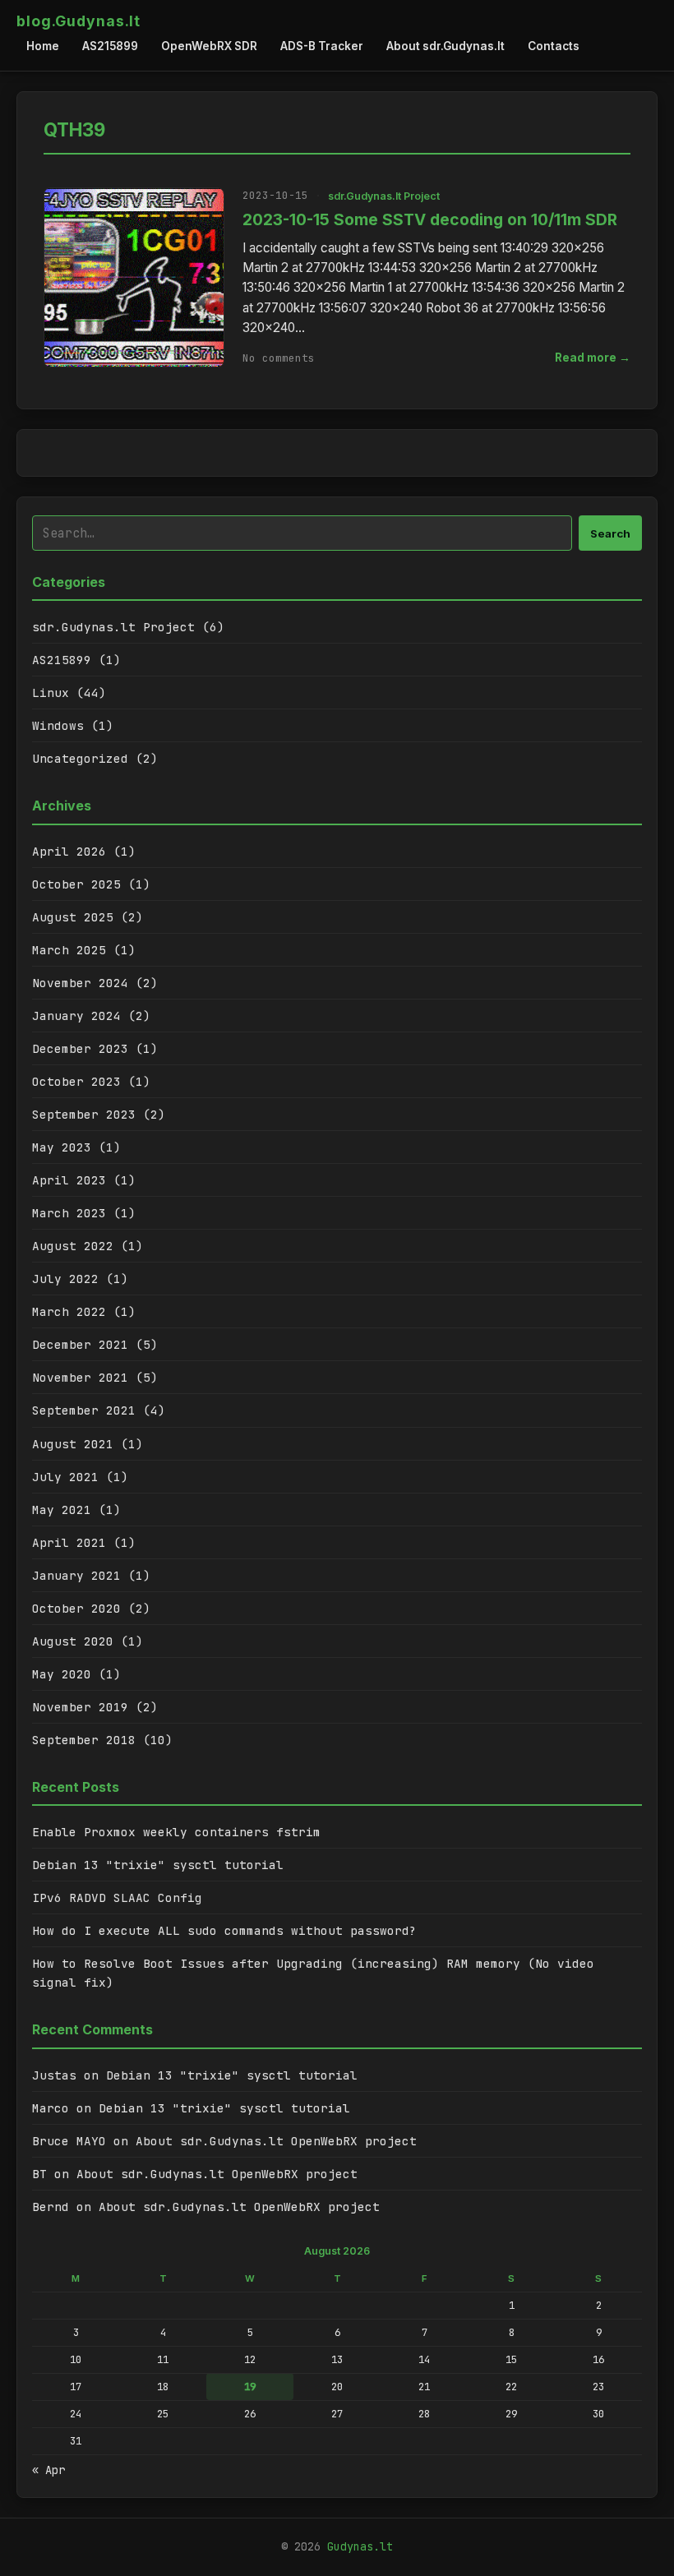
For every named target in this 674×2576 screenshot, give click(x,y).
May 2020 (62, 1674)
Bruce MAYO (69, 2141)
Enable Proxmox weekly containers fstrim (176, 1832)
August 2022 (73, 1246)
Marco (51, 2108)
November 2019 (80, 1707)
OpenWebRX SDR (209, 46)
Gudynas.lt (360, 2546)
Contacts (554, 46)
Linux (51, 692)
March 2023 (69, 1213)
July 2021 (65, 1477)
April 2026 (69, 851)
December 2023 (80, 1048)
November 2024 (80, 983)
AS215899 (110, 46)
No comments (279, 358)
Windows (58, 725)
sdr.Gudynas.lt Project (384, 196)
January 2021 (76, 1575)
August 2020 (73, 1641)
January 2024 (76, 1016)
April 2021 (69, 1542)
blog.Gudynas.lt (78, 21)
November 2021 (80, 1377)
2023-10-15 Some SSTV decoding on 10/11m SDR (430, 219)
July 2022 (65, 1279)
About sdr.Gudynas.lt (445, 46)
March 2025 (69, 950)
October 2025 (76, 884)
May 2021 (62, 1510)
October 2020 (76, 1608)
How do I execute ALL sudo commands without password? (224, 1930)
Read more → (593, 358)
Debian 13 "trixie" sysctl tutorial (158, 1865)
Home (43, 46)
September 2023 (84, 1114)
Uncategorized (80, 758)
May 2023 (62, 1147)
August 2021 (73, 1444)
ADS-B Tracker (322, 46)
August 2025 (73, 917)
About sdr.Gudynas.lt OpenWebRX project (276, 2141)
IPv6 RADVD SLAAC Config (117, 1897)
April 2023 (69, 1180)
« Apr (48, 2470)
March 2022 (69, 1311)
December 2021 (80, 1344)
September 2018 (84, 1740)
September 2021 (84, 1410)
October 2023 (76, 1081)
